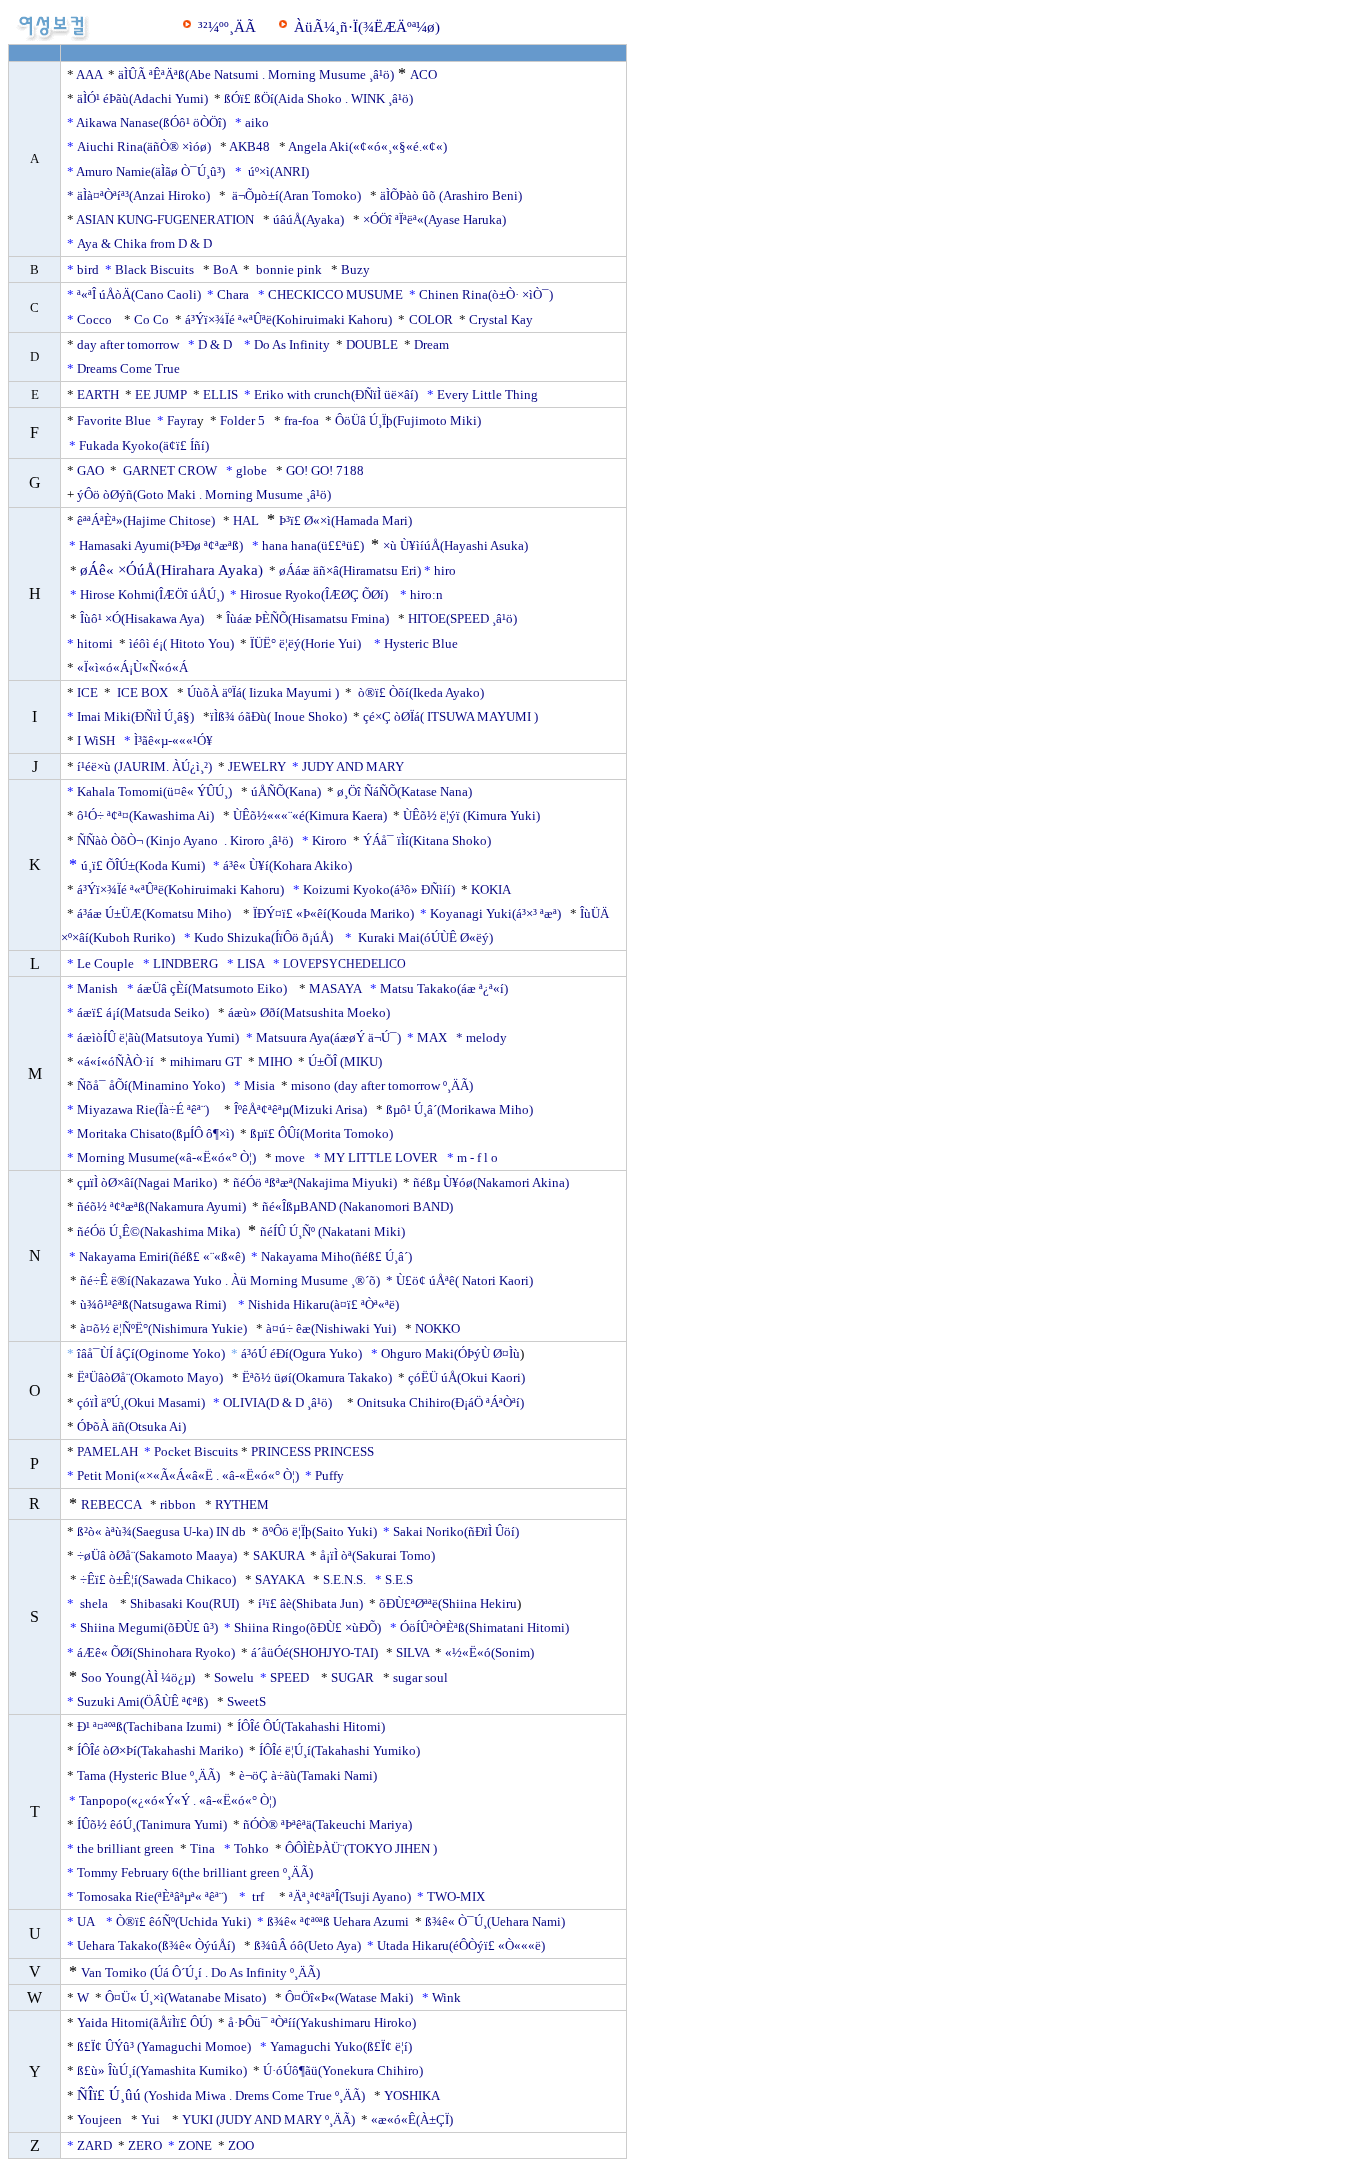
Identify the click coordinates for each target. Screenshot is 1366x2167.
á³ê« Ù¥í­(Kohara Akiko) (290, 865)
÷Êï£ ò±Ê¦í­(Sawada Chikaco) (158, 1579)
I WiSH (96, 740)
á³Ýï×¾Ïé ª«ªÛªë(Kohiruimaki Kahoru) (290, 319)
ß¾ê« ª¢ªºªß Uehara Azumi (338, 1921)
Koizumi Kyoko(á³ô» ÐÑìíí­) (380, 889)
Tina (202, 1848)
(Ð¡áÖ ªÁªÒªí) (487, 1402)
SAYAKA (279, 1579)
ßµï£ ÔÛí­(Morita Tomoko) (321, 1133)
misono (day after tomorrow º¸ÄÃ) (382, 1085)
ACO (423, 74)
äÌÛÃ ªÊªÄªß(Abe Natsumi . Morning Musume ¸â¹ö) (256, 74)
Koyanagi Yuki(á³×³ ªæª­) (497, 913)
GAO (90, 470)
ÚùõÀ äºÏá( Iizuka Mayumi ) (264, 692)
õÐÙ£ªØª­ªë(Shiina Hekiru (446, 1603)
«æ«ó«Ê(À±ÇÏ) (413, 2119)
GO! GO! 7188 (325, 470)
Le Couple (107, 963)
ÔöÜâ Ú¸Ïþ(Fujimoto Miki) (408, 420)
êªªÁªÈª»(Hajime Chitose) (146, 520)
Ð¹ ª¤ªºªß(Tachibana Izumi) (149, 1726)
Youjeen (101, 2119)
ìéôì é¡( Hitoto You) (181, 643)
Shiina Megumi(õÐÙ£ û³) (152, 1627)
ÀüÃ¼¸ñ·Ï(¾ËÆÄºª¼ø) (367, 27)
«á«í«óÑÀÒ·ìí (115, 1061)
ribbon (178, 1504)
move (290, 1157)
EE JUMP (161, 394)
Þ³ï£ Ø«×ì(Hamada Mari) (347, 520)
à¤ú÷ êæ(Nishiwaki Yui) (331, 1328)
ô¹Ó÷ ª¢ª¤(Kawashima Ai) (145, 815)
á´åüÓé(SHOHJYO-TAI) (314, 1652)
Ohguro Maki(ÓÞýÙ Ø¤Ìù (450, 1353)
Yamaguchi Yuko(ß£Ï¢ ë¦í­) (341, 2046)
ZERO (145, 2145)
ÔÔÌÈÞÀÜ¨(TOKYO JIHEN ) (362, 1848)
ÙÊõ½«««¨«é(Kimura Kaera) (310, 815)
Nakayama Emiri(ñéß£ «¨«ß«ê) (162, 1256)
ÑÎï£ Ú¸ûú (109, 2095)
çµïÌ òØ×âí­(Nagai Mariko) (147, 1182)
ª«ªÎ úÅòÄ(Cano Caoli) (140, 294)
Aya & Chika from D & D (146, 243)
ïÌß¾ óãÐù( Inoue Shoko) (278, 716)
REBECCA (111, 1504)
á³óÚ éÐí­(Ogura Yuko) (303, 1353)
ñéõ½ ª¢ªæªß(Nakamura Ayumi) (161, 1206)
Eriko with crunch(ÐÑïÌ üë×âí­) (336, 394)
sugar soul (420, 1677)
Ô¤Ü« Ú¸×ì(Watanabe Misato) (185, 1997)
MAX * (441, 1037)
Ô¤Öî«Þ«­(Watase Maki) (349, 1997)
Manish (97, 988)
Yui (150, 2119)
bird (88, 269)
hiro (445, 570)
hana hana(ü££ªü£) (313, 545)
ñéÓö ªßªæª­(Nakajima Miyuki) (315, 1182)
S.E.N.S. (344, 1579)
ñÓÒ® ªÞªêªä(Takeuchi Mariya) (327, 1824)
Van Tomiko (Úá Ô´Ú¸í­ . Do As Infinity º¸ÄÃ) (200, 1972)
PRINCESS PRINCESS (312, 1451)
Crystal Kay (501, 319)
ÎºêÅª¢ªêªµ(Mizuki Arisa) (300, 1109)
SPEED (292, 1677)
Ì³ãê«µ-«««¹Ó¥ (173, 740)
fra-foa (301, 420)
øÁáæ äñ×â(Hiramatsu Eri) (350, 570)
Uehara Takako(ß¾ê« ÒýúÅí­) (157, 1945)
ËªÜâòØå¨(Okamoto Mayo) (150, 1377)
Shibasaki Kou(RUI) (184, 1603)
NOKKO (437, 1328)
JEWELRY (257, 766)
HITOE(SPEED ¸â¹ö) (462, 618)
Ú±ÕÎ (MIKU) (345, 1061)
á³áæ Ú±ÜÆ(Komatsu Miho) (154, 913)
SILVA (412, 1652)
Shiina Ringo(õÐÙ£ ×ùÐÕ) (307, 1627)
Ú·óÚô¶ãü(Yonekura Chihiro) (343, 2070)
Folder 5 (242, 420)
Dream (431, 344)
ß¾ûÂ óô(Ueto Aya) (309, 1945)
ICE (87, 692)
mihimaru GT (206, 1061)
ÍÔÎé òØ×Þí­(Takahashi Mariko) (161, 1750)
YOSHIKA (411, 2095)
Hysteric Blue (421, 643)
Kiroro (331, 840)
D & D (216, 344)
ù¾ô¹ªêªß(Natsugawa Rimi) (153, 1304)
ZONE (195, 2145)
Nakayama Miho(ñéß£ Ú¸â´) (339, 1256)
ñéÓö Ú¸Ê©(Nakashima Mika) (158, 1231)
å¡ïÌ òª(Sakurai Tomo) (377, 1555)
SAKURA (278, 1555)
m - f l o (477, 1157)
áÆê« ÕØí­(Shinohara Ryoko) (156, 1652)
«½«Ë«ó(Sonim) (489, 1652)
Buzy (355, 269)
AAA (89, 74)
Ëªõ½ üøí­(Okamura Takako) (317, 1377)
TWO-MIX (459, 1896)
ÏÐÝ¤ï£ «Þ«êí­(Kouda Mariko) (332, 913)
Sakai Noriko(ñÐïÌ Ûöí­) (456, 1531)
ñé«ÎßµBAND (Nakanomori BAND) (357, 1206)
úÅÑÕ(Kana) (286, 791)
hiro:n (426, 594)
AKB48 (249, 146)
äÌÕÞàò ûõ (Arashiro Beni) (451, 195)
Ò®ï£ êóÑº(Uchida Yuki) (185, 1921)
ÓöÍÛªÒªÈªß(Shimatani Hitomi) (484, 1627)
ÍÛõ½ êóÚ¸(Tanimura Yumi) (153, 1824)
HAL (246, 520)
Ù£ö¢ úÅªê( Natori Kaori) (464, 1280)
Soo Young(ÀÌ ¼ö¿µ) (138, 1677)
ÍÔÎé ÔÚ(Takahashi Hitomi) (311, 1726)
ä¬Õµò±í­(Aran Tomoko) (296, 195)
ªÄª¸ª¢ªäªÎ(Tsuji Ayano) (351, 1896)
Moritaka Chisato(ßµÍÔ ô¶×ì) (155, 1133)
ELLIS (220, 394)
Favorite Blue (114, 420)
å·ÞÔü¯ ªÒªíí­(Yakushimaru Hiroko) (322, 2022)
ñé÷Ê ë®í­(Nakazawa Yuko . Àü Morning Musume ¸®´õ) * (236, 1280)
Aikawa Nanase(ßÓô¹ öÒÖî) (152, 122)
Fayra (182, 420)
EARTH (96, 394)
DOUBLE (372, 344)
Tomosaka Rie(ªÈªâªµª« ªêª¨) (155, 1896)
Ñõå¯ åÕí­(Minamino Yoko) (152, 1085)
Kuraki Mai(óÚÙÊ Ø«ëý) (425, 937)
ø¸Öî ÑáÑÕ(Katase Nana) (404, 791)
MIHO (275, 1061)
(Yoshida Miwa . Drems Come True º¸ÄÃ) (253, 2095)
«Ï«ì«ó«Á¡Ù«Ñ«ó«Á (132, 667)
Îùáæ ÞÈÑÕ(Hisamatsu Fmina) (307, 618)
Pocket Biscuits (196, 1451)
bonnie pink (287, 269)
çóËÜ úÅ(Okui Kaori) (468, 1377)
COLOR (431, 319)
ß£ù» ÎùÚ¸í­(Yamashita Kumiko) (162, 2070)
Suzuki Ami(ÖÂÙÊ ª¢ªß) (145, 1701)
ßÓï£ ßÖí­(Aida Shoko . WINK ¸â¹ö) (318, 98)
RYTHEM (242, 1504)
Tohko (251, 1848)
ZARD (94, 2145)
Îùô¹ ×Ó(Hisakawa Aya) (142, 618)
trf (258, 1896)
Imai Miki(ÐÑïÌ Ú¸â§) (137, 716)
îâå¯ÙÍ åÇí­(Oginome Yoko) (152, 1353)
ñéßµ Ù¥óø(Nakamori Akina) (492, 1182)
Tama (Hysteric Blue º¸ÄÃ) (148, 1775)
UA (87, 1921)
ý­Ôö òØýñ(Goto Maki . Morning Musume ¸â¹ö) (204, 494)
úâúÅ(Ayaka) (308, 219)
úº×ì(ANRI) (278, 171)
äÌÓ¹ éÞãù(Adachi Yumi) (142, 98)
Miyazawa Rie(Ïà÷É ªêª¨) (146, 1109)
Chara (234, 294)
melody (486, 1037)
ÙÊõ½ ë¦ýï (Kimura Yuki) (473, 815)
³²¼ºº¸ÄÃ (227, 27)
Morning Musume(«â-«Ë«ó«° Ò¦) (166, 1157)
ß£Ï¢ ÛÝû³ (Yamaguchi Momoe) (164, 2046)
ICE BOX (141, 692)
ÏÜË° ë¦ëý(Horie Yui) (305, 643)
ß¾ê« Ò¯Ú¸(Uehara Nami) (495, 1921)
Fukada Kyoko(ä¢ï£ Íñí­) (147, 445)
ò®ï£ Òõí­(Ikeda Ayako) (421, 692)
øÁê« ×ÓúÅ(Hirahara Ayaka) (171, 570)
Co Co (151, 319)
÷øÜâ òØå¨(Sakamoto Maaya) (157, 1555)
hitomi (96, 643)
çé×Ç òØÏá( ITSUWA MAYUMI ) (450, 716)
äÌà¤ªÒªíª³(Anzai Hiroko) (143, 195)
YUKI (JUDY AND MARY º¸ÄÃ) (268, 2119)
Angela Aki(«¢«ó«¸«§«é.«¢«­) (367, 146)
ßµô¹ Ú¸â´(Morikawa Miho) (459, 1109)
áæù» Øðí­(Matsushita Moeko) (309, 1012)
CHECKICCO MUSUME (337, 294)
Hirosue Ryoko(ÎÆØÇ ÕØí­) (315, 594)
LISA (250, 963)
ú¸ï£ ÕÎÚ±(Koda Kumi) (143, 865)
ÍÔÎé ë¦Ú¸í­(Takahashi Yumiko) (338, 1750)
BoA (225, 269)
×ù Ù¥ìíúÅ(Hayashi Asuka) (457, 545)
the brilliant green (124, 1848)
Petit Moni (106, 1475)
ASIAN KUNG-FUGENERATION (165, 219)
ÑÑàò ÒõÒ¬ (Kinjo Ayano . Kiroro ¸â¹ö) (185, 840)
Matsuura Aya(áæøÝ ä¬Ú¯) (330, 1037)
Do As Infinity (292, 344)
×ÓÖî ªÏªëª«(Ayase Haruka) (434, 219)
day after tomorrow (128, 344)
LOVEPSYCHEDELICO (344, 964)
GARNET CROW (170, 470)
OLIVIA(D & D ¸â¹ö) (279, 1402)
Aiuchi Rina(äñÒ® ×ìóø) (147, 146)
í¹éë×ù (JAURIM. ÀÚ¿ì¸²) (144, 766)
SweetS (246, 1701)
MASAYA (335, 988)
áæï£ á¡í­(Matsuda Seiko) (143, 1012)
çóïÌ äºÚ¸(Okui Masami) (141, 1402)
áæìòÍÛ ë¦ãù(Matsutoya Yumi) (158, 1037)
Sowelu (234, 1677)
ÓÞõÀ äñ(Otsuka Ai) (131, 1426)
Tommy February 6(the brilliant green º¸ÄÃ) (195, 1872)
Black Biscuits (154, 269)
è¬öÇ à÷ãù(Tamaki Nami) (308, 1775)
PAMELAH (107, 1451)
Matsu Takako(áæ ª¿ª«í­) (444, 988)
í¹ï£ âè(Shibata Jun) (310, 1603)
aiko (257, 122)
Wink (448, 1997)
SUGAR (352, 1677)
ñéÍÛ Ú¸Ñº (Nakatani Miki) (332, 1231)
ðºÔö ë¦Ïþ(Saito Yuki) (319, 1531)
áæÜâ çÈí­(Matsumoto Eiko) (212, 988)
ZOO (241, 2145)
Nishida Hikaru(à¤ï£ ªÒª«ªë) (326, 1304)
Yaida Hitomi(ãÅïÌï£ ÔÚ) (143, 2022)
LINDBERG (185, 963)
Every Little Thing (490, 394)
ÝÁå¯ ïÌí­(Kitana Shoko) (427, 840)
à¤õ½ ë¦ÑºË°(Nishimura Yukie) (163, 1328)
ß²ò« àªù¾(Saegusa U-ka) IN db (163, 1531)
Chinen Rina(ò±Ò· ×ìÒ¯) (486, 294)
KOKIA (490, 889)
